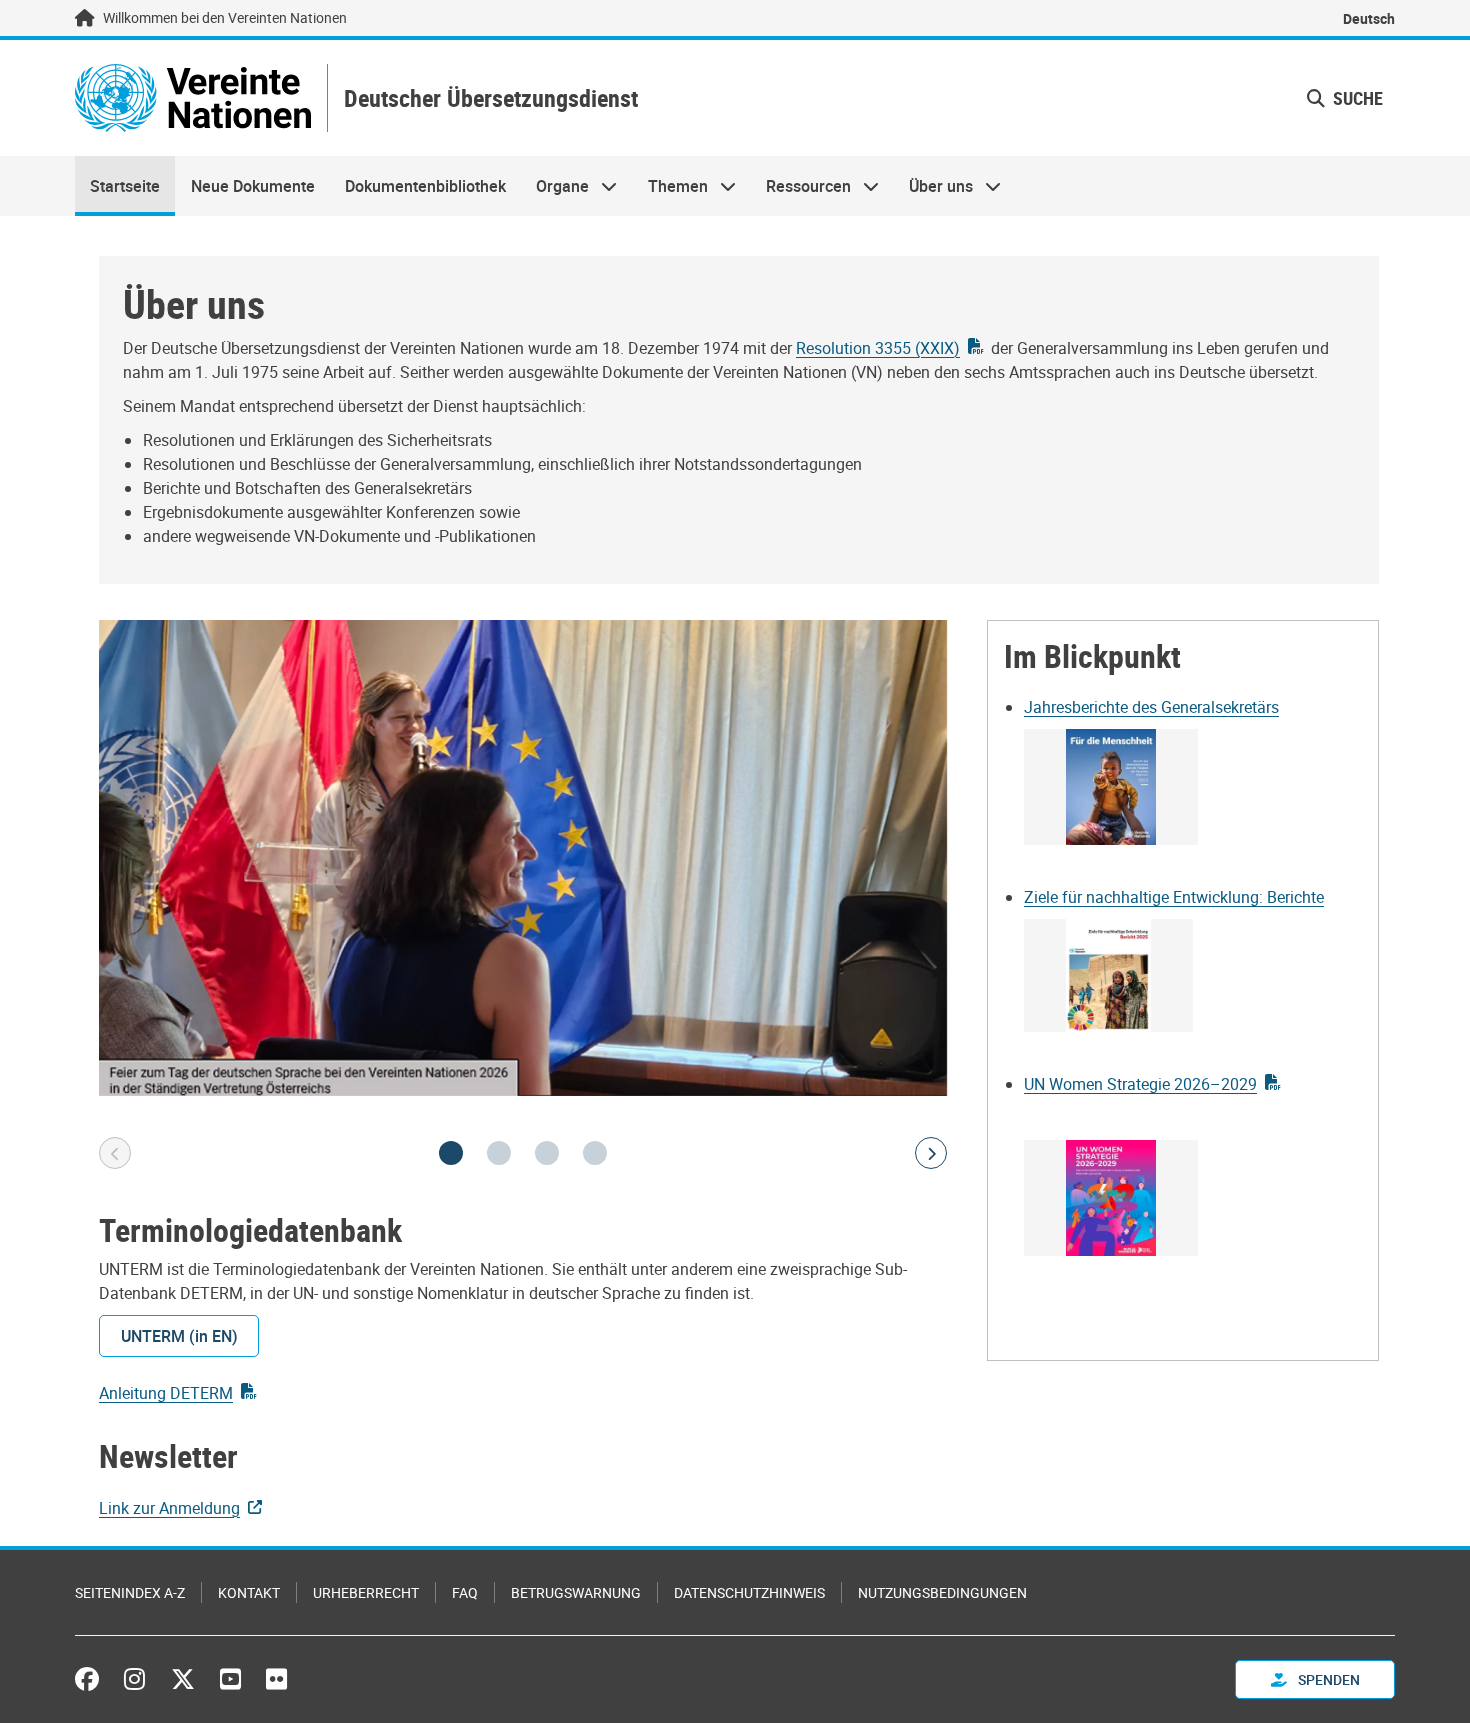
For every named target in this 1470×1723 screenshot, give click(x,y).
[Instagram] (134, 1679)
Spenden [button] (1327, 1679)
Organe (555, 186)
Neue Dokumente (253, 186)
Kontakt (249, 1592)
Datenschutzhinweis (749, 1592)
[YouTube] (230, 1679)
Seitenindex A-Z (130, 1592)
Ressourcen (801, 186)
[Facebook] (92, 1679)
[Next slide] (931, 1153)
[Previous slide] (115, 1153)
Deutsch (1369, 18)
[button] (1345, 98)
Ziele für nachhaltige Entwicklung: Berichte (1174, 897)
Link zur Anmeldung (169, 1508)
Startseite (125, 186)
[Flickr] (276, 1679)
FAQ (465, 1592)
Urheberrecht (366, 1592)
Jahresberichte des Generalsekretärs (1151, 707)
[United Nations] (193, 98)
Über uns (933, 186)
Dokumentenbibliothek (425, 186)
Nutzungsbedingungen (942, 1592)
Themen (670, 186)
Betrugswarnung (576, 1592)
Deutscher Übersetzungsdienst (491, 98)
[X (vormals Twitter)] (183, 1679)
